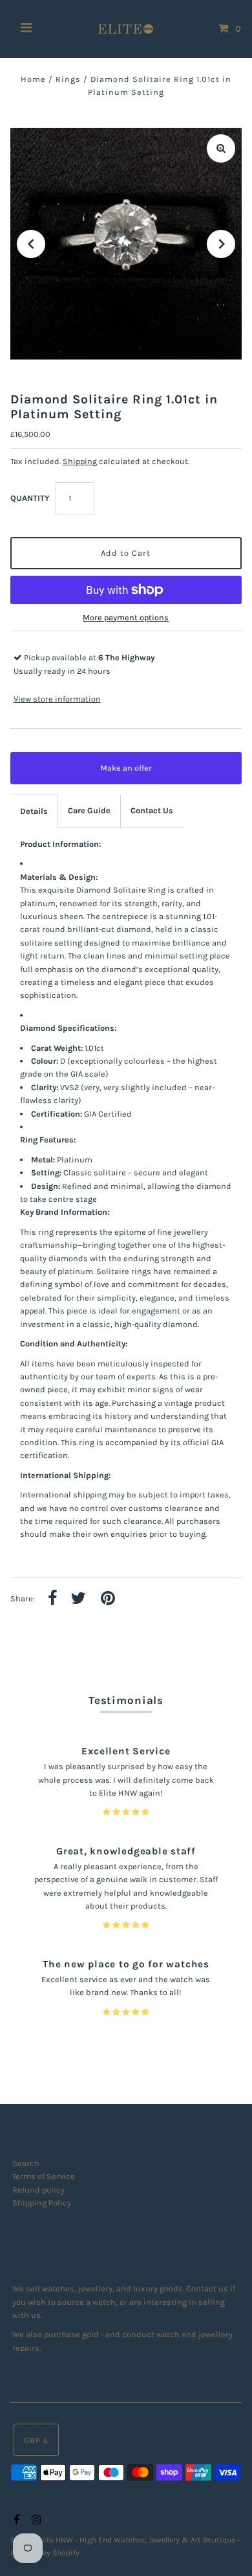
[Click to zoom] (221, 148)
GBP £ (36, 2440)
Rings (68, 79)
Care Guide (89, 810)
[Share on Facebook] (53, 1599)
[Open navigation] (26, 29)
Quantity (30, 498)
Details (34, 811)
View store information (57, 699)
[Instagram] (35, 2520)
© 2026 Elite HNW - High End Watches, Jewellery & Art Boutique (124, 2540)
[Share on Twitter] (78, 1599)
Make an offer (135, 774)
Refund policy (38, 2190)
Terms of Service (44, 2176)
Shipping (80, 461)
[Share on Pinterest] (108, 1599)
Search (26, 2163)
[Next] (221, 244)
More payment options (126, 617)
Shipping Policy (42, 2203)
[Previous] (31, 244)
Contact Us (152, 810)
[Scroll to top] (226, 2550)
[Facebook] (15, 2520)
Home (33, 79)
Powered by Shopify (45, 2553)
